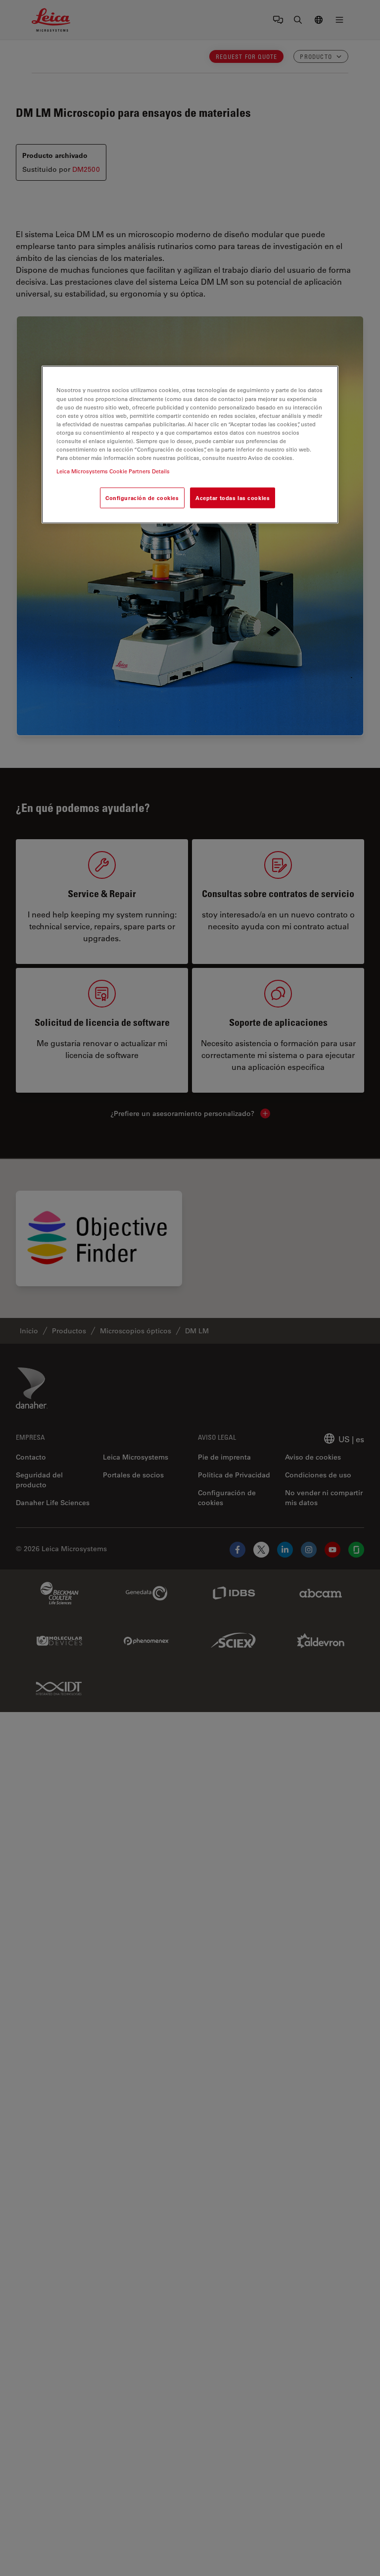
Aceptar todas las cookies (233, 498)
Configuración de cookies (142, 498)
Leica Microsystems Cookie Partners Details (113, 471)
